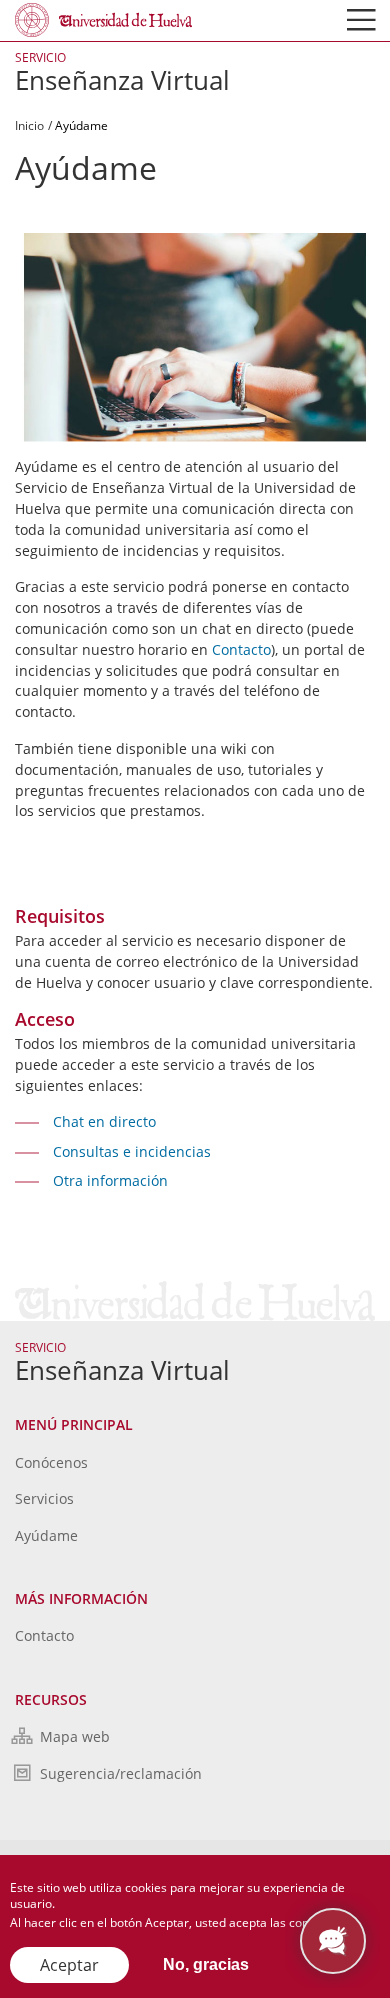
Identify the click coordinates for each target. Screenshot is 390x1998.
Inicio (29, 125)
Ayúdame (46, 1535)
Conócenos (51, 1462)
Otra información (110, 1180)
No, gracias (206, 1964)
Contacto (241, 649)
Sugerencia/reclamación (121, 1773)
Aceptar (69, 1965)
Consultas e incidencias (132, 1151)
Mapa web (75, 1736)
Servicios (44, 1498)
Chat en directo (104, 1121)
